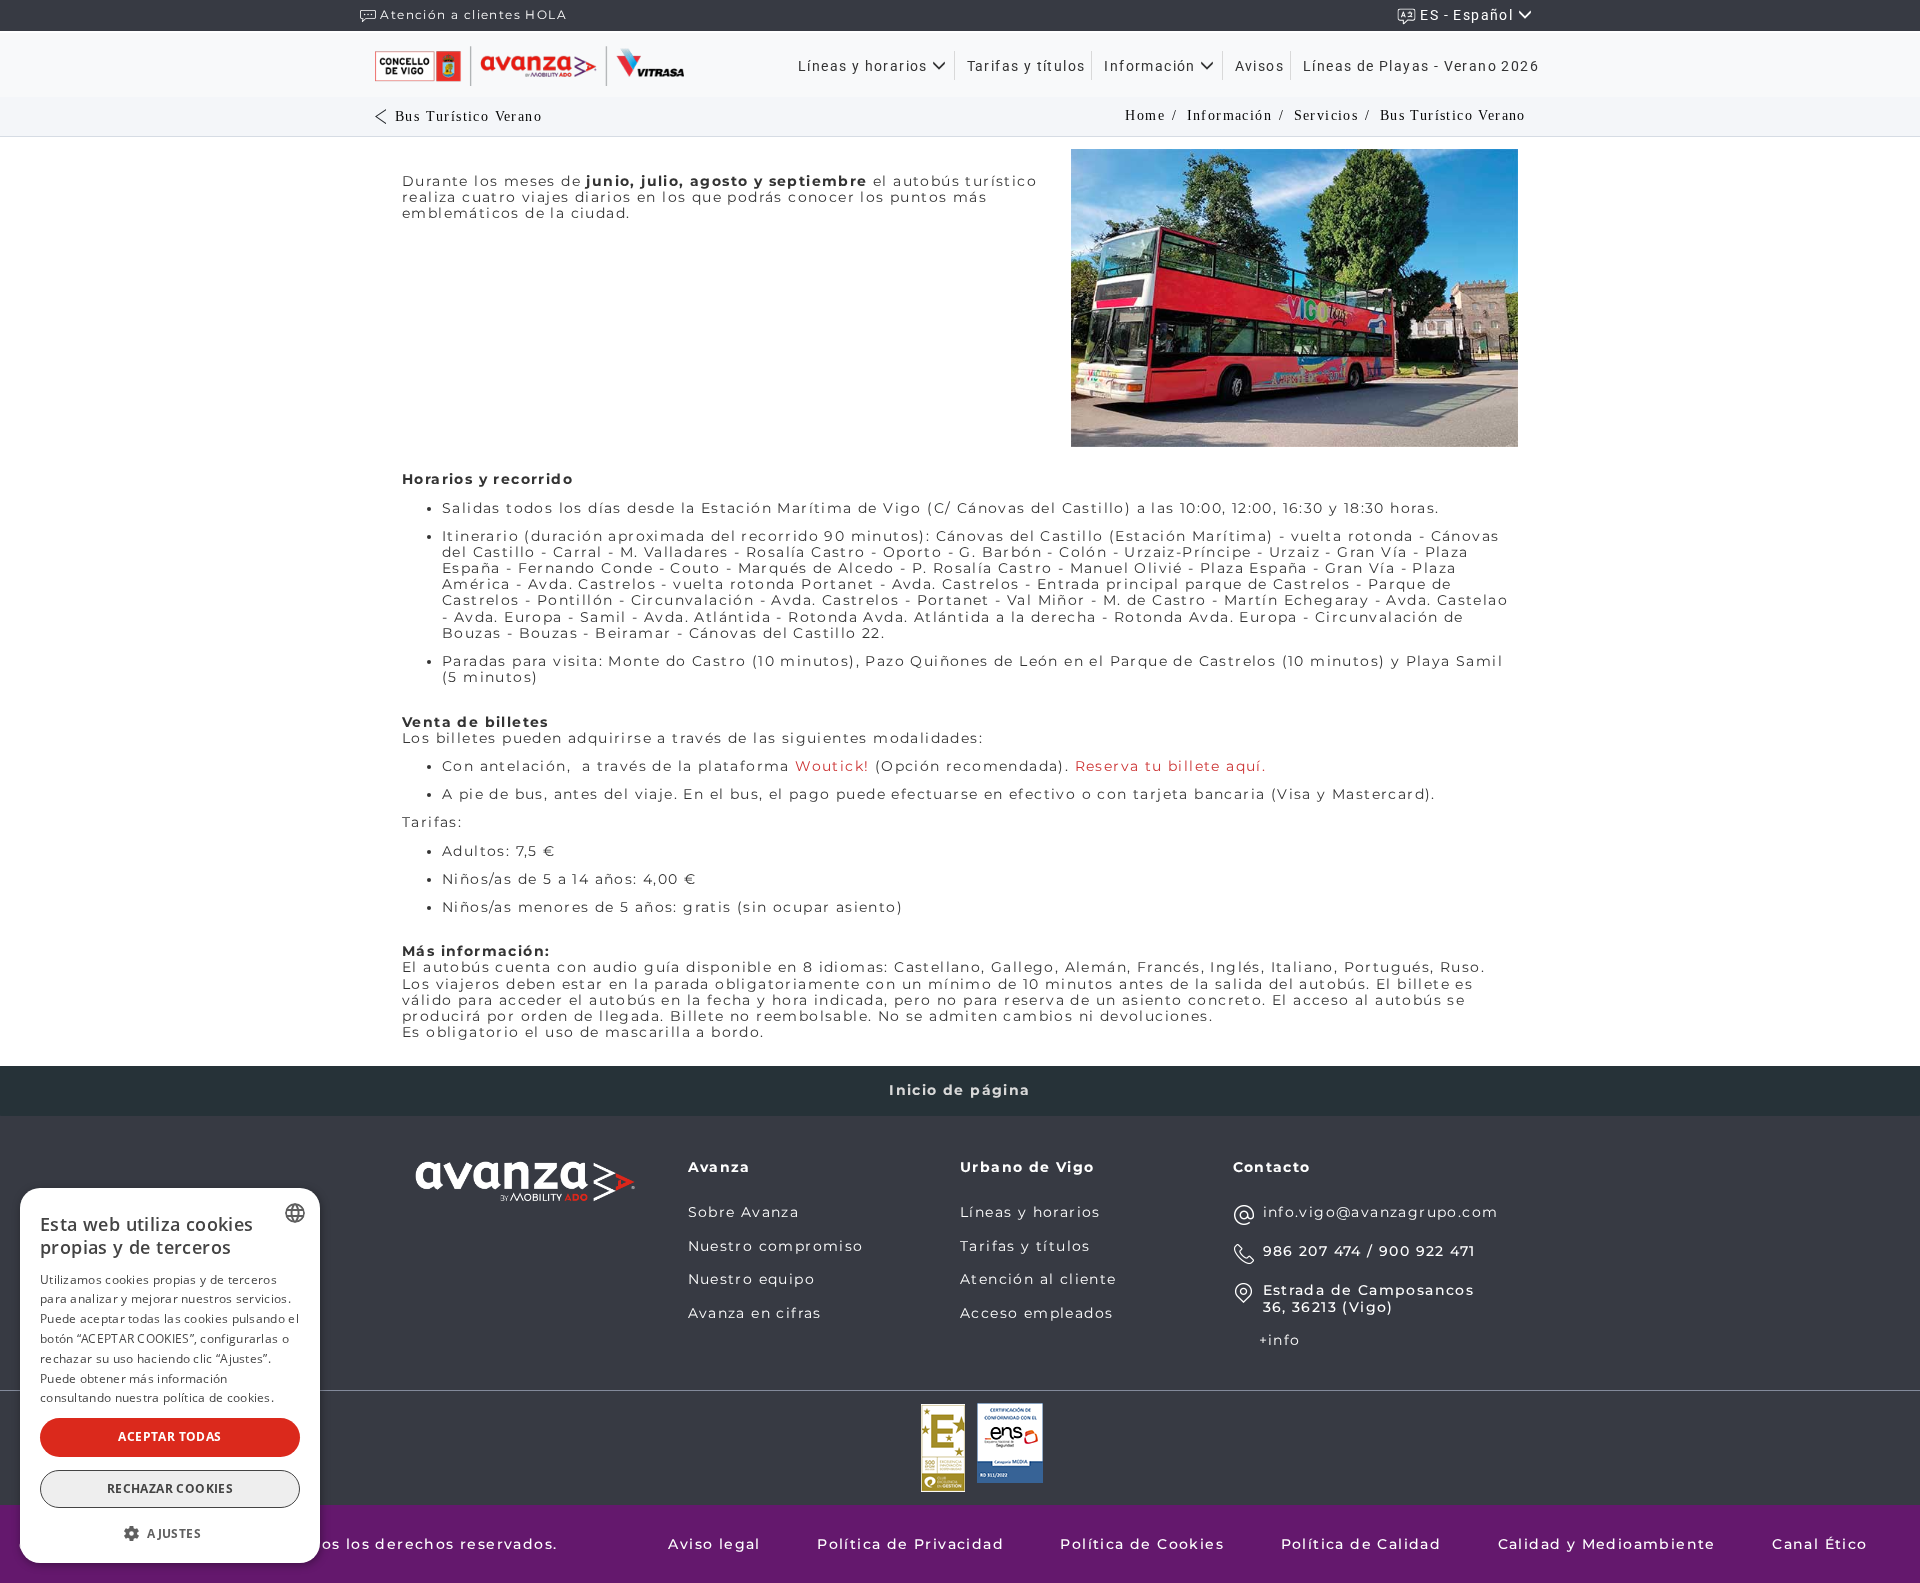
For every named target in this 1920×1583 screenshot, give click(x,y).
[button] (170, 1532)
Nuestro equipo (752, 1279)
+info (1280, 1340)
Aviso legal (714, 1544)
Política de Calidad (1361, 1544)
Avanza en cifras (755, 1313)
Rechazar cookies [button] (170, 1488)
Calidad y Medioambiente (1607, 1544)
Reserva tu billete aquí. (1171, 766)
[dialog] (170, 1375)
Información (1152, 66)
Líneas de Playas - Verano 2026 (1421, 66)
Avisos (1259, 66)
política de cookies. (218, 1397)
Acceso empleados (1036, 1313)
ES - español (1468, 15)
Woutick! (832, 766)
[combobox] (295, 1213)
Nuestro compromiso (776, 1246)
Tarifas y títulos (1026, 66)
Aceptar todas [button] (169, 1436)
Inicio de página (959, 1090)
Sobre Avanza (744, 1212)
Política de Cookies (1142, 1544)
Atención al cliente (1038, 1279)
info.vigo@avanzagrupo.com (1381, 1212)
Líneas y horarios (865, 66)
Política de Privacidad (910, 1544)
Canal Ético (1819, 1544)
